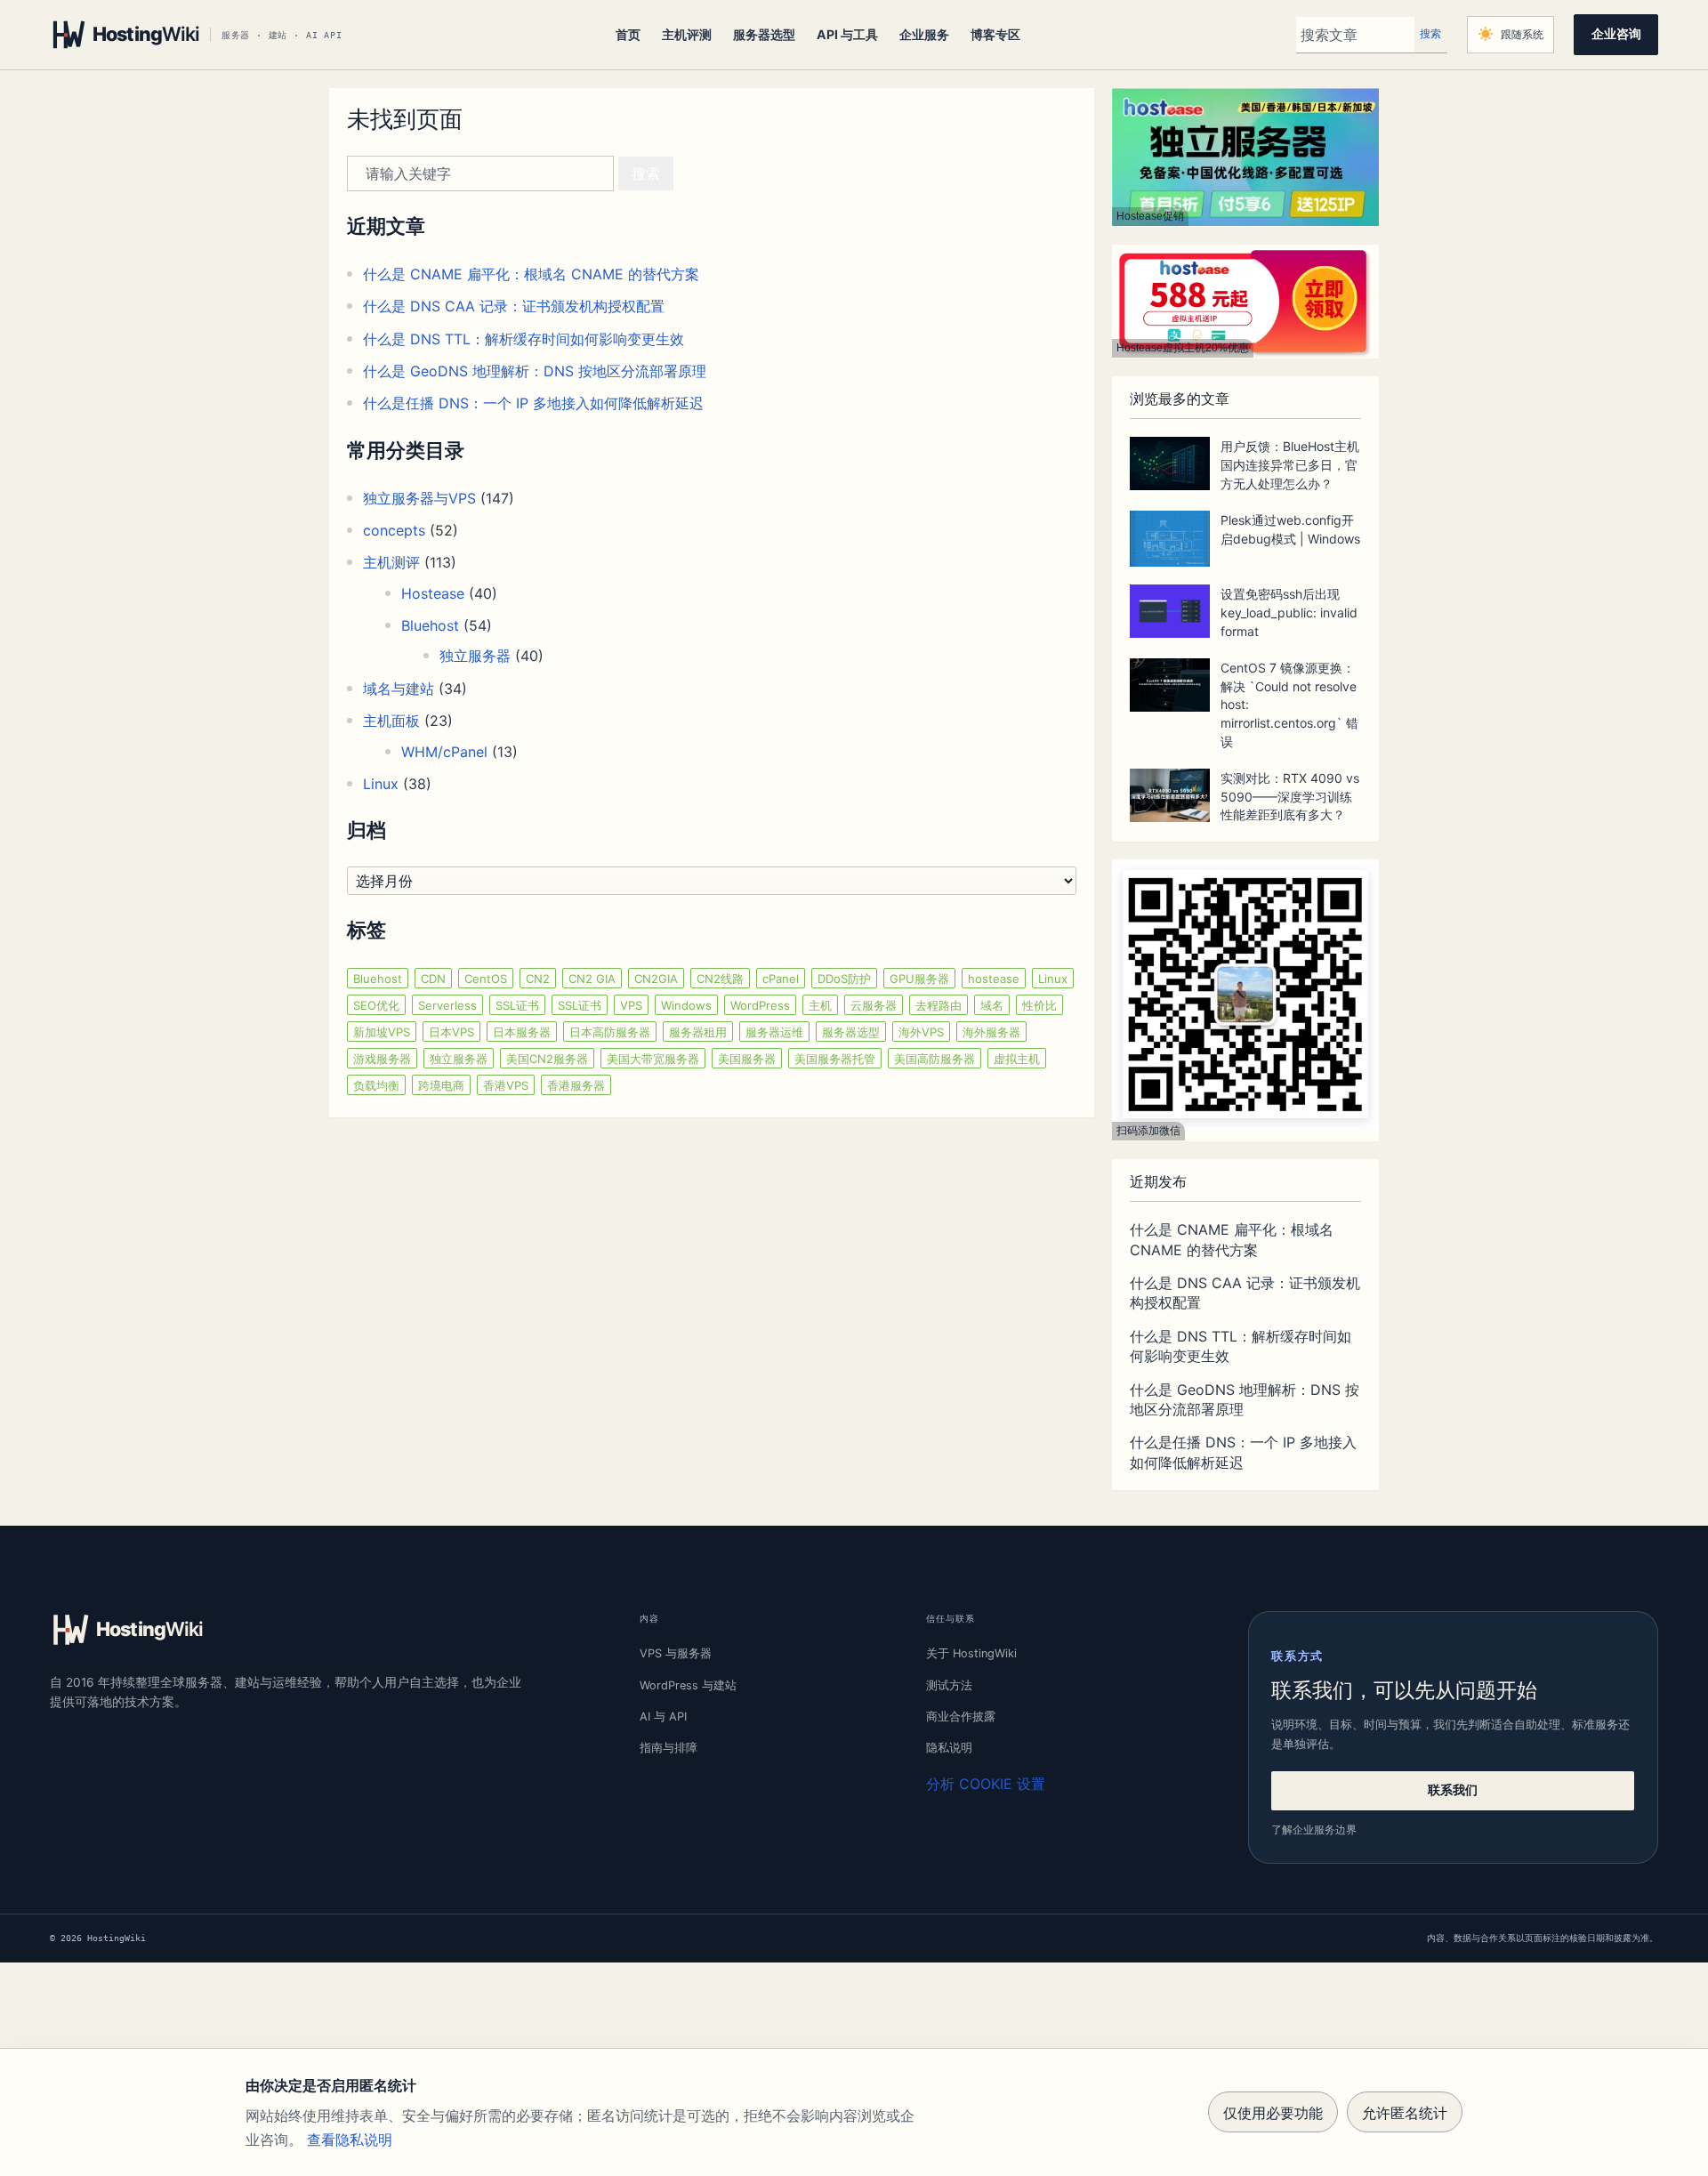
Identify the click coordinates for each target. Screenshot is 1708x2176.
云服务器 (874, 1005)
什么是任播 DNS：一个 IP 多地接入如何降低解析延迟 (533, 403)
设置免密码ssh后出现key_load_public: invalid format (1289, 613)
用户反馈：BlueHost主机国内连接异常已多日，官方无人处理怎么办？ (1290, 465)
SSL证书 (517, 1005)
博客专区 (995, 34)
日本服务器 (522, 1032)
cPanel (781, 979)
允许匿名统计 (1405, 2113)
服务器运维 (774, 1032)
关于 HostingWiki (971, 1653)
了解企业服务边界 (1314, 1829)
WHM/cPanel (444, 752)
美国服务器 (747, 1059)
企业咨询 (1616, 34)
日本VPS (451, 1032)
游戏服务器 (382, 1059)
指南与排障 (669, 1748)
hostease (994, 979)
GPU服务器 (919, 979)
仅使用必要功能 (1273, 2113)
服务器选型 (764, 34)
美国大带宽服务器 (653, 1059)
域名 (992, 1005)
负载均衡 (376, 1085)
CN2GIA (656, 979)
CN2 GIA (592, 979)
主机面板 (391, 721)
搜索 (1430, 34)
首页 (628, 34)
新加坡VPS (382, 1032)
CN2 (538, 979)
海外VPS (921, 1032)
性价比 (1039, 1005)
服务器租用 (698, 1032)
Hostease (433, 593)
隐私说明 (949, 1748)
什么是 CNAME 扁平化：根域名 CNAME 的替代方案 (531, 274)
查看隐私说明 (350, 2140)
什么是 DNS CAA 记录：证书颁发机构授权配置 (514, 306)
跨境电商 (441, 1085)
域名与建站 (399, 689)
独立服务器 (475, 656)
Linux (381, 784)
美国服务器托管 (835, 1059)
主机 (820, 1005)
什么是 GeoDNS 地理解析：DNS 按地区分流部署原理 (535, 371)
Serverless (447, 1005)
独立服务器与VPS (419, 498)
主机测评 (391, 562)
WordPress (760, 1005)
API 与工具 (847, 34)
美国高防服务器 (935, 1059)
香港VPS (506, 1085)
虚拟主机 (1017, 1059)
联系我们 (1453, 1790)
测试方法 (949, 1685)
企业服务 (924, 34)
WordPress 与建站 (688, 1685)
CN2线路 (720, 979)
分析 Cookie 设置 (986, 1784)
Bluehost (430, 625)
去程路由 (939, 1005)
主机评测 (687, 34)
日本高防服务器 (610, 1032)
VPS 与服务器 (676, 1653)
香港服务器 (576, 1085)
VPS (631, 1005)
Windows (686, 1005)
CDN (433, 979)
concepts (394, 530)
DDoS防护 (844, 979)
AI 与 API (663, 1717)
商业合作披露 (961, 1717)
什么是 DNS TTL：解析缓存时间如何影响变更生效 (524, 339)
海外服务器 (991, 1032)
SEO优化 (376, 1005)
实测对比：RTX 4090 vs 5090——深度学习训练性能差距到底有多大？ (1290, 797)
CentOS (486, 979)
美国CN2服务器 (547, 1059)
